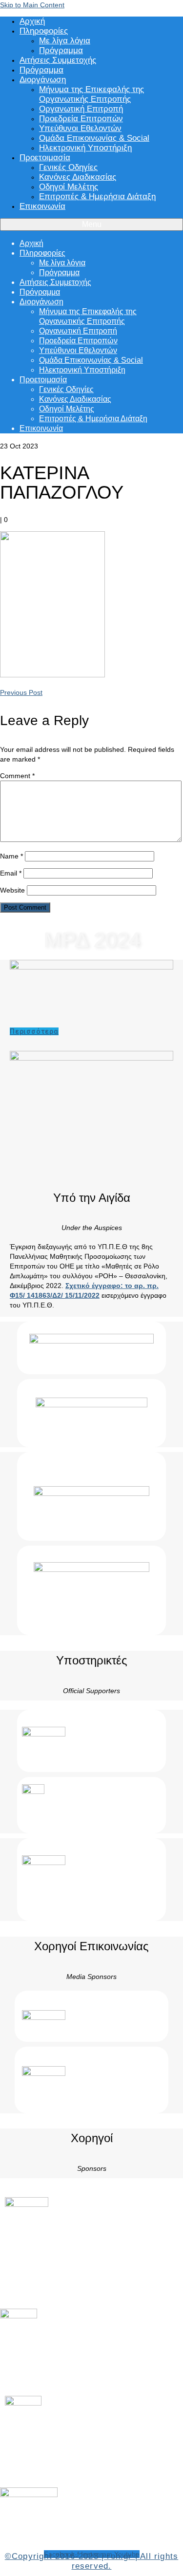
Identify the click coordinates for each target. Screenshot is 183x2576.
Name (11, 856)
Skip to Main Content (32, 5)
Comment (17, 776)
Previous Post (21, 692)
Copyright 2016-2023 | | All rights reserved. (91, 2561)
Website (12, 890)
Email (11, 873)
